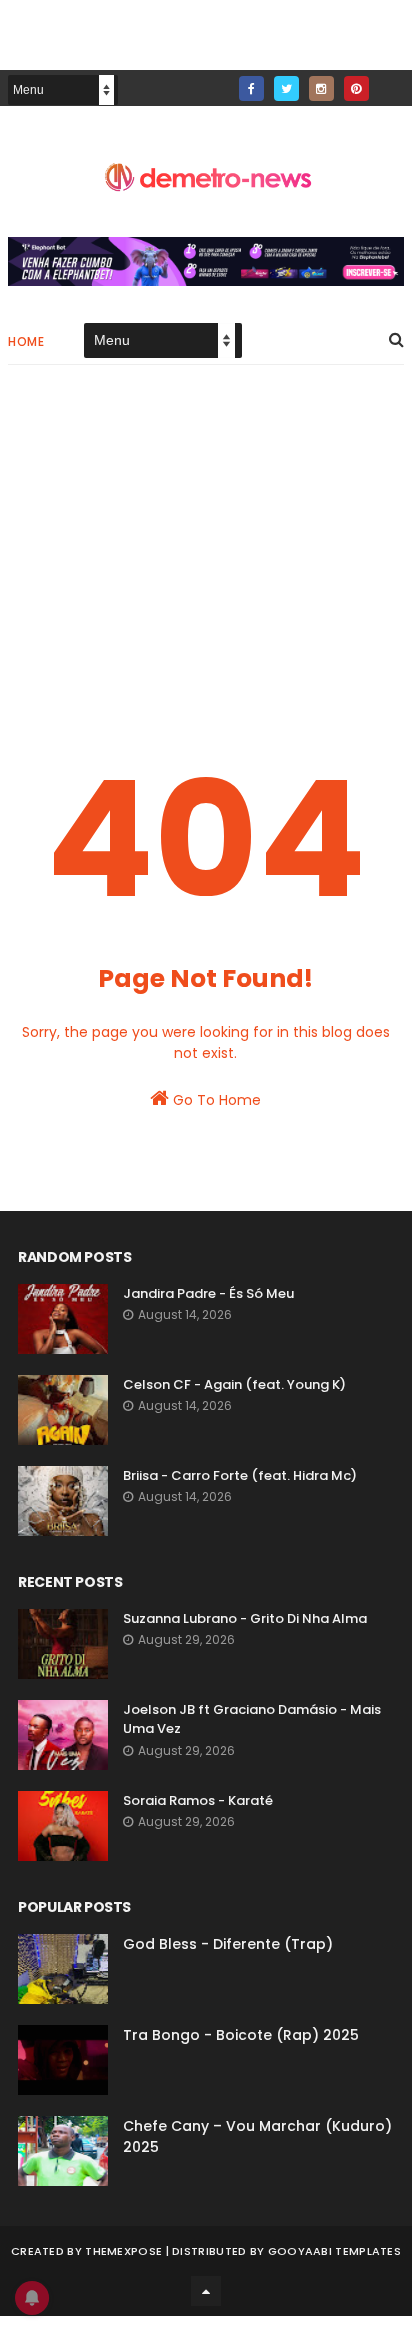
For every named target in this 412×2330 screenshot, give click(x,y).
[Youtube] (391, 82)
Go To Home (215, 1100)
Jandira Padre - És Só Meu (208, 1293)
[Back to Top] (206, 2291)
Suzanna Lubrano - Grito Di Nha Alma (245, 1618)
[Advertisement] (206, 550)
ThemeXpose (123, 2251)
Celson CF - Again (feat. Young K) (234, 1384)
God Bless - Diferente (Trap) (228, 1944)
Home (26, 341)
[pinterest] (356, 88)
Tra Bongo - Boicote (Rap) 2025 (241, 2035)
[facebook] (251, 88)
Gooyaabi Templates (334, 2251)
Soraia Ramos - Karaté (198, 1800)
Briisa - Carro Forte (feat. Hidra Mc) (240, 1475)
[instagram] (321, 88)
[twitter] (286, 88)
